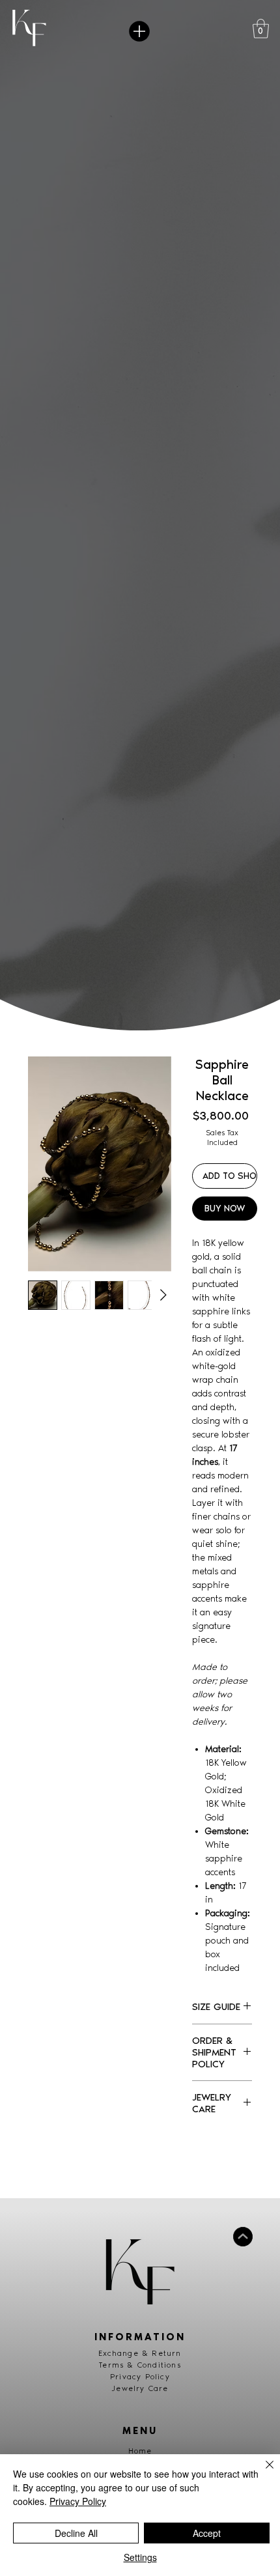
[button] (261, 29)
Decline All (76, 2533)
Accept (207, 2533)
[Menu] (140, 31)
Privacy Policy (140, 2377)
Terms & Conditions (140, 2365)
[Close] (262, 2472)
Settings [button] (140, 2557)
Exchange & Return (140, 2353)
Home (140, 2451)
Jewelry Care (140, 2388)
